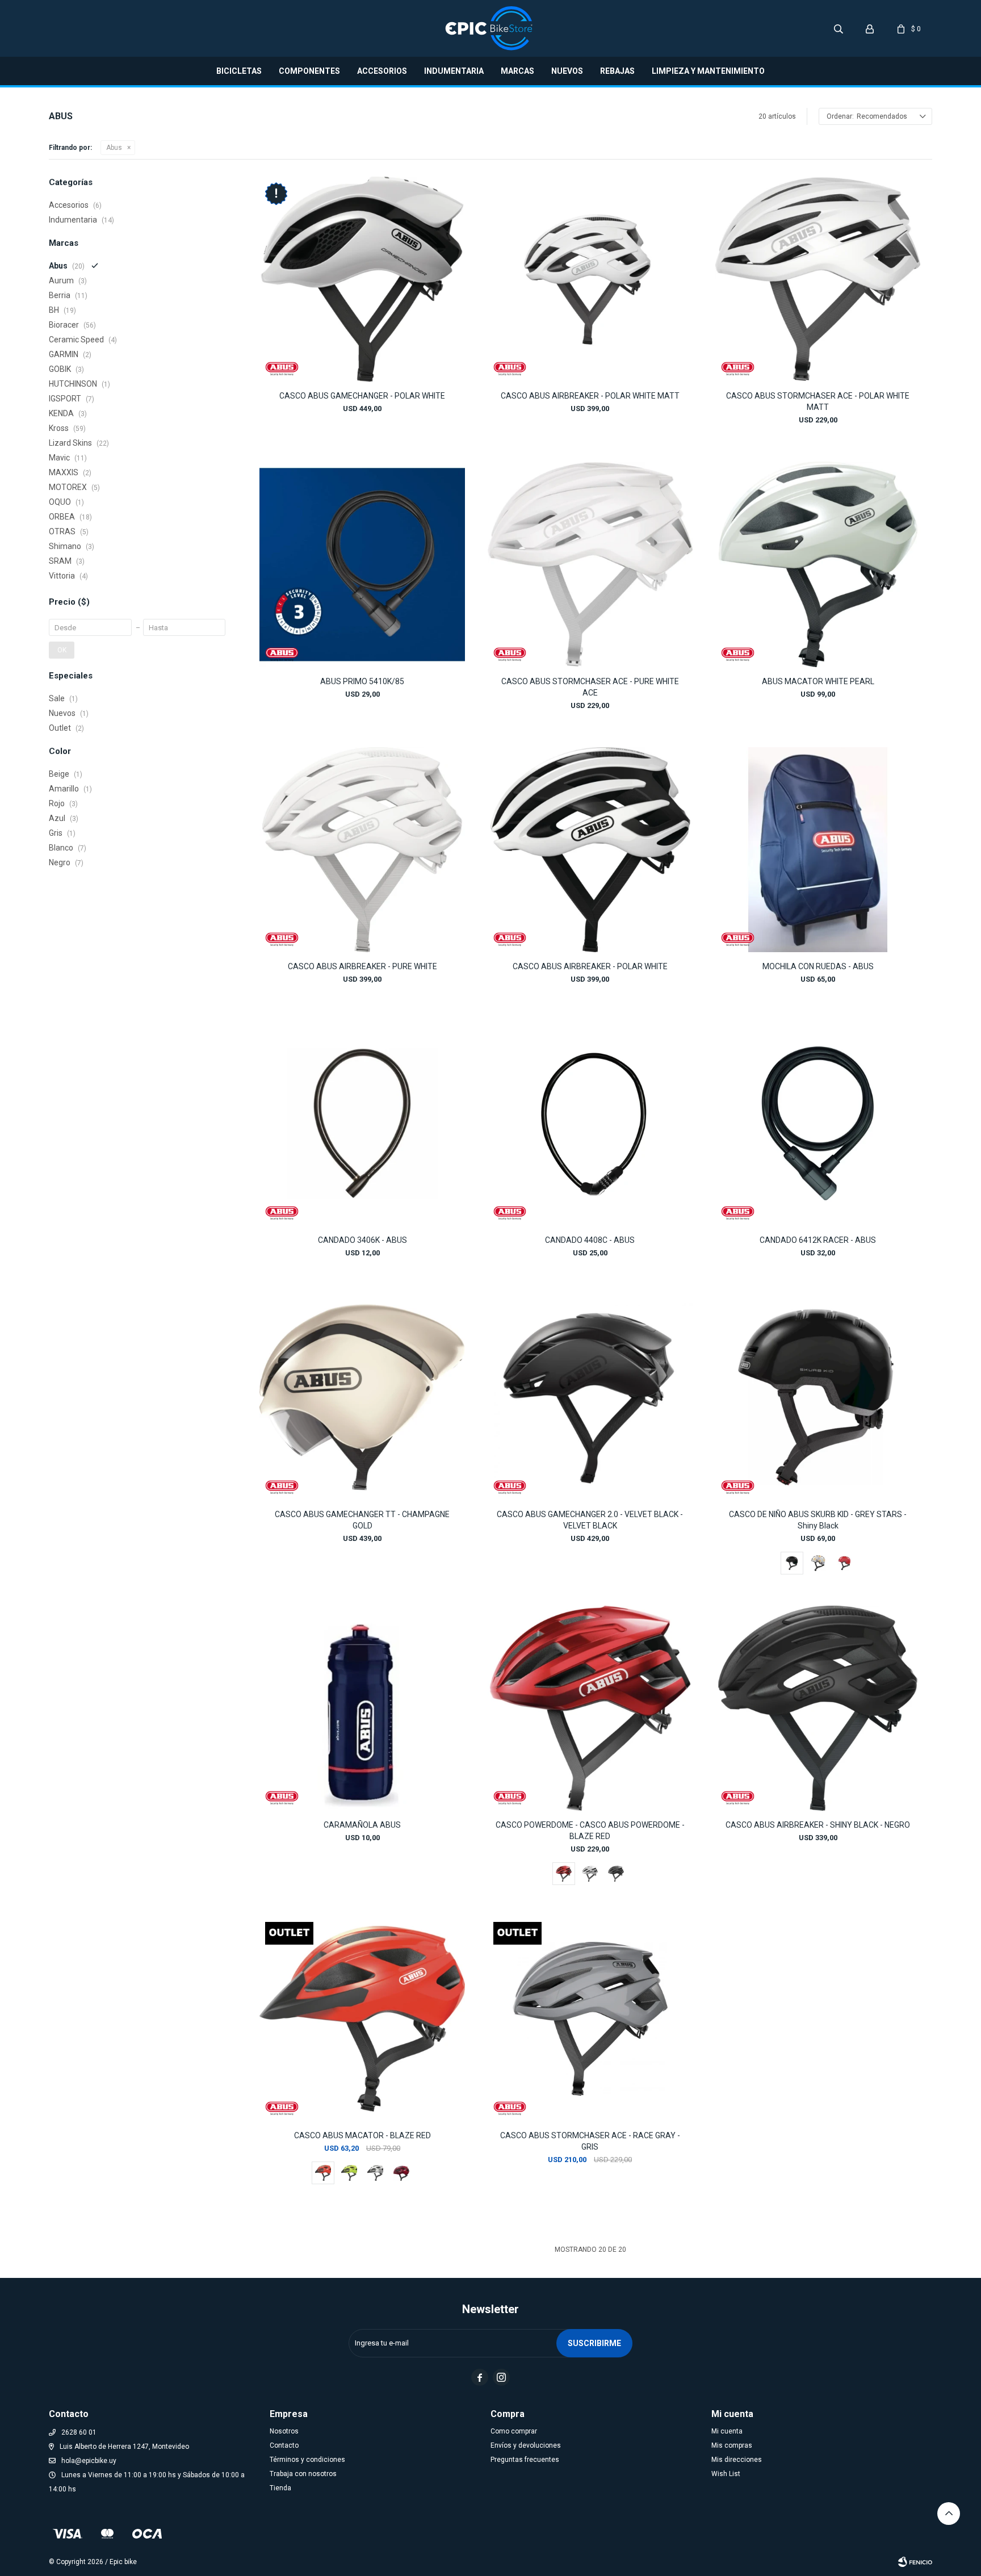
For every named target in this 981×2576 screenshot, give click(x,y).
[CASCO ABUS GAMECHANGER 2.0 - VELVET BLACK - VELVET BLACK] (590, 1397)
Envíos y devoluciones (526, 2445)
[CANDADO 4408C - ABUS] (590, 1123)
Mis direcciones (737, 2460)
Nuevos (567, 71)
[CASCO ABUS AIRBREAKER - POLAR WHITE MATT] (590, 279)
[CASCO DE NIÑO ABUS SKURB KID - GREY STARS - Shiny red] (844, 1563)
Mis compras (732, 2445)
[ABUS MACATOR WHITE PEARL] (818, 564)
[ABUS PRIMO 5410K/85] (362, 564)
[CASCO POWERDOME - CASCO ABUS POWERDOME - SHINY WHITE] (590, 1874)
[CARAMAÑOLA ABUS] (362, 1708)
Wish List (726, 2474)
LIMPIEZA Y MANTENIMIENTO (708, 71)
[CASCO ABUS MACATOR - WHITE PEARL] (375, 2173)
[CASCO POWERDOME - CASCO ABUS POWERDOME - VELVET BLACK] (616, 1874)
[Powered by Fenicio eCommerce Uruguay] (915, 2562)
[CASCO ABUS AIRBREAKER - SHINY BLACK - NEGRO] (818, 1708)
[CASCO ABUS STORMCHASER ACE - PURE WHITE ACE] (590, 564)
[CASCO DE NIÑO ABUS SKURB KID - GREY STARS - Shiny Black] (818, 1397)
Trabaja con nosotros (303, 2474)
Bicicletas (239, 71)
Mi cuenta (727, 2431)
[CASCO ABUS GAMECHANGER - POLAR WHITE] (362, 279)
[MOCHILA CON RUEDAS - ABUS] (818, 850)
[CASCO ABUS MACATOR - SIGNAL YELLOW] (349, 2173)
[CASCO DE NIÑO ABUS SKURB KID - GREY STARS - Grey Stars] (818, 1563)
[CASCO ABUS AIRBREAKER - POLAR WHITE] (590, 850)
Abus (114, 148)
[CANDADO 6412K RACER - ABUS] (818, 1123)
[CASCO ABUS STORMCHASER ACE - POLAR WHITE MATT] (818, 279)
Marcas (517, 71)
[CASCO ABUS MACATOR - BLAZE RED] (362, 2019)
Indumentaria (454, 71)
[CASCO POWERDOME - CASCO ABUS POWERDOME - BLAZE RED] (590, 1708)
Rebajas (617, 71)
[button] (839, 28)
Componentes (309, 71)
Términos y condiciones (307, 2460)
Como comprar (514, 2431)
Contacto (284, 2445)
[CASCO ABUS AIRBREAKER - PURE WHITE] (362, 850)
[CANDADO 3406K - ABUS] (362, 1123)
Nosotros (284, 2431)
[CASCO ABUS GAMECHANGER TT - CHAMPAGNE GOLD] (362, 1397)
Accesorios (382, 71)
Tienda (280, 2488)
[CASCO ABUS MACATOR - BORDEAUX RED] (401, 2173)
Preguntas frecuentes (525, 2460)
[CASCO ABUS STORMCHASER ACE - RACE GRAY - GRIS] (590, 2019)
